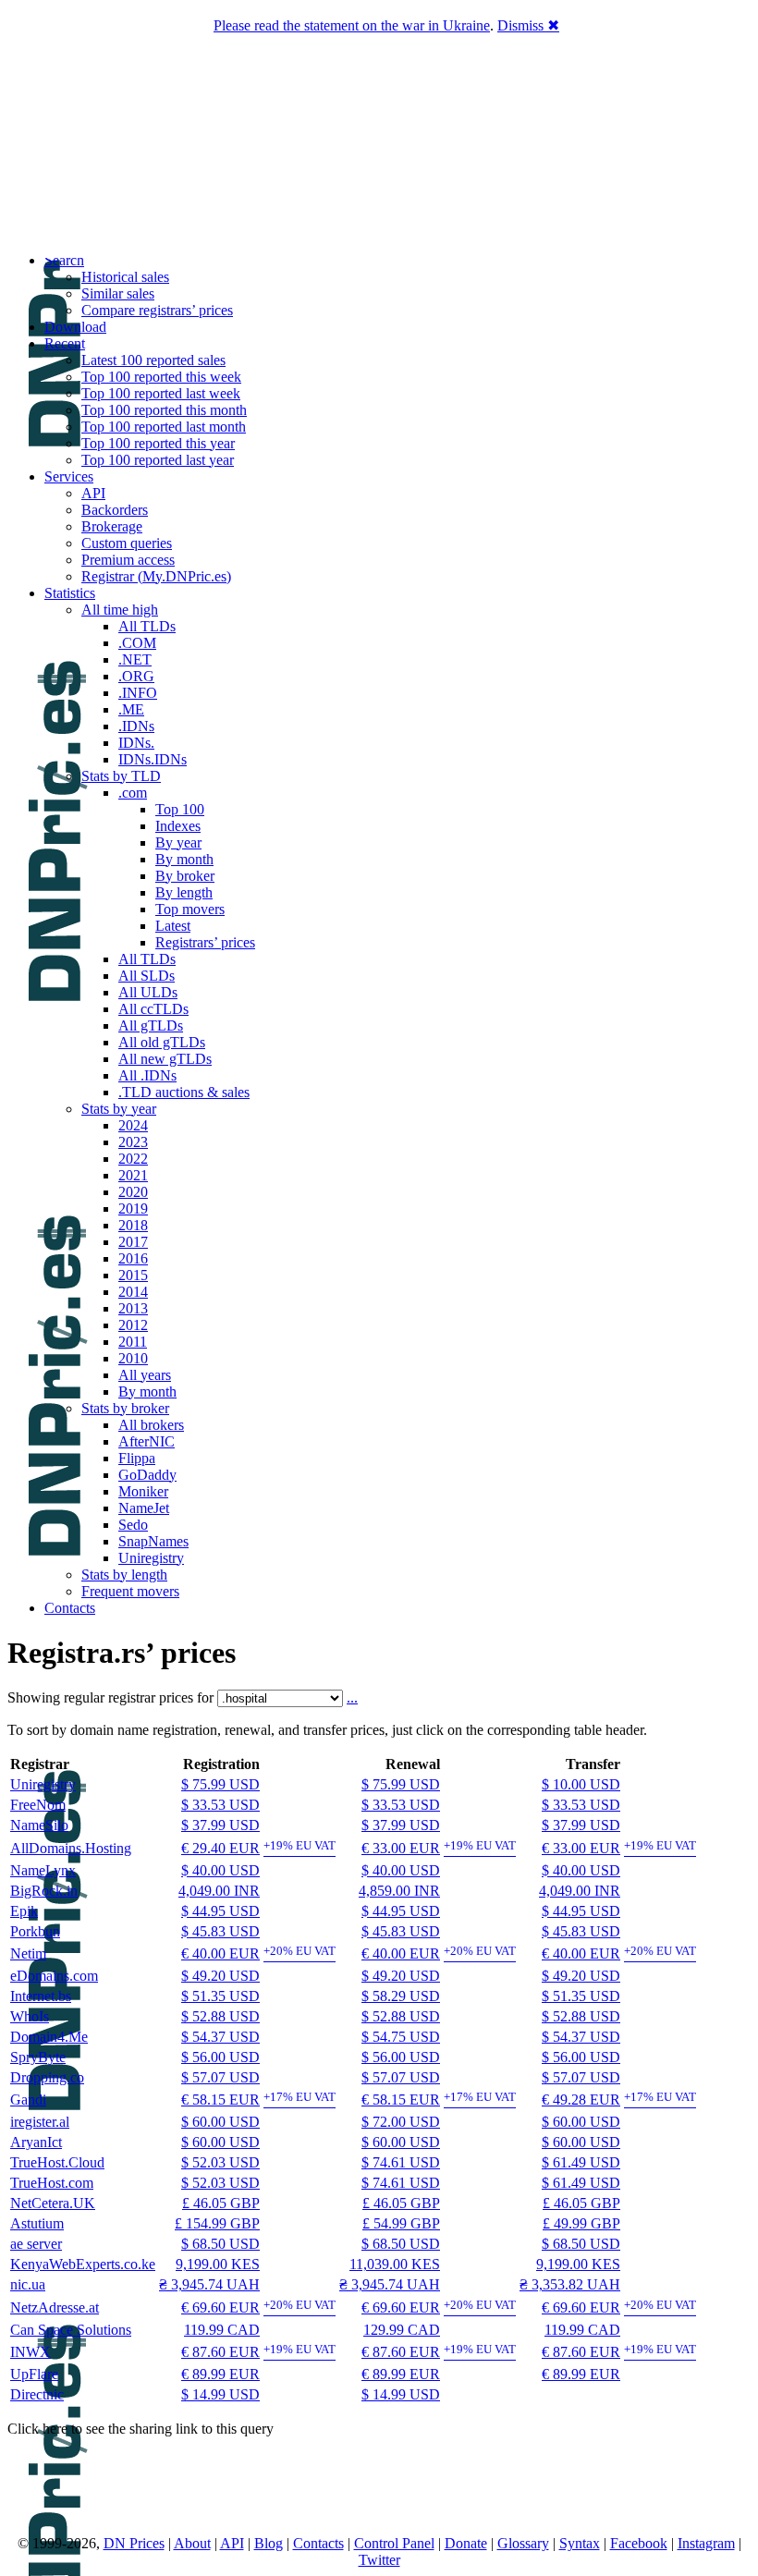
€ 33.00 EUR (401, 1848)
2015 (133, 1275)
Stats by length (124, 1575)
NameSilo (39, 1825)
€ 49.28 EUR (581, 2100)
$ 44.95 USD (220, 1911)
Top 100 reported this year (158, 443)
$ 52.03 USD (220, 2162)
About (192, 2543)
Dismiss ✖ (528, 25)
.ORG (136, 676)
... (352, 1697)
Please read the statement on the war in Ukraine (352, 25)
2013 (133, 1308)
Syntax (580, 2543)
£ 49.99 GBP (581, 2223)
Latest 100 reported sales (153, 360)
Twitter (379, 2560)
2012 (133, 1325)
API (93, 493)
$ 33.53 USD (220, 1805)
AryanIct (36, 2142)
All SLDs (147, 976)
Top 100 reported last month (164, 427)
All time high (120, 610)
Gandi (28, 2100)
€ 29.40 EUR (220, 1848)
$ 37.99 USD (220, 1825)
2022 (133, 1159)
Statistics (70, 593)
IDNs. (136, 743)
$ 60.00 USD (220, 2122)
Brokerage (112, 526)
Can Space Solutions (71, 2330)
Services (69, 476)
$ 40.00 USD (220, 1870)
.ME (131, 709)
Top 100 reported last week (161, 393)
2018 (133, 1225)
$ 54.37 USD (220, 2037)
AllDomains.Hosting (71, 1848)
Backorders (115, 510)
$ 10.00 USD (581, 1784)
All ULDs (148, 992)
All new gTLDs (165, 1059)
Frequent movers (130, 1591)
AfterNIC (147, 1441)
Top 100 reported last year (158, 460)
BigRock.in (44, 1891)
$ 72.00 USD (401, 2122)
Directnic (37, 2394)
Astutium (37, 2223)
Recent (65, 343)
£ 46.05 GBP (221, 2203)
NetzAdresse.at (55, 2307)
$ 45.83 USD (220, 1931)
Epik (24, 1911)
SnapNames (153, 1541)
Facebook (639, 2543)
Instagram (706, 2543)
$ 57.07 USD (220, 2077)
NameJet (144, 1508)
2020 (133, 1192)
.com (133, 793)
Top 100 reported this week (161, 377)
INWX (31, 2352)
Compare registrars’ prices (157, 310)
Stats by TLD (121, 776)
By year (178, 842)
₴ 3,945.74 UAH (209, 2284)
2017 (133, 1242)
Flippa (137, 1458)
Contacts (70, 1608)
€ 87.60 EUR (220, 2352)
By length (184, 892)
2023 (133, 1142)
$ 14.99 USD (220, 2394)
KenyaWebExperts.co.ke (83, 2264)
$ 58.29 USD (401, 1996)
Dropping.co (47, 2077)
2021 (133, 1175)
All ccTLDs (153, 1009)
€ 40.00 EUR (220, 1953)
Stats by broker (125, 1408)
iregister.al (40, 2122)
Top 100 (180, 809)
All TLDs (147, 626)
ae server (36, 2244)
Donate (466, 2543)
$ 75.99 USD (220, 1784)
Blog (269, 2543)
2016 (133, 1258)
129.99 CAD (402, 2330)
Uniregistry (151, 1558)
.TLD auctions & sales (184, 1092)
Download (75, 327)
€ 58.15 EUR (220, 2100)
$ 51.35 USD (220, 1996)
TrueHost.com (52, 2183)
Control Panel (394, 2543)
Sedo (133, 1525)
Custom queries (127, 543)
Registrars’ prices (205, 942)
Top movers (190, 909)
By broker (185, 876)
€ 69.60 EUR (220, 2307)
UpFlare (34, 2374)
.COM (137, 643)
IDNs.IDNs (153, 759)
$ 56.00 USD (220, 2057)
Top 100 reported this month (164, 410)
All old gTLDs (162, 1042)
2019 (133, 1209)
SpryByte (38, 2057)
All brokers (151, 1425)
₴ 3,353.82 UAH (570, 2284)
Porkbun (35, 1931)
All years (145, 1375)
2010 (133, 1358)
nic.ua (28, 2284)
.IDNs (136, 726)
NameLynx (43, 1870)
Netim (28, 1953)
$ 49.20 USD (220, 1976)
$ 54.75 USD (401, 2037)
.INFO (138, 693)
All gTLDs (151, 1026)
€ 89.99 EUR (220, 2374)
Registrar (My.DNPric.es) (156, 576)
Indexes (178, 826)
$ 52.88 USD (220, 2016)
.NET (135, 659)
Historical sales (125, 277)
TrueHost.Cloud (57, 2162)
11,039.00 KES (395, 2264)
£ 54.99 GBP (401, 2223)
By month (184, 859)
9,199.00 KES (218, 2264)
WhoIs (30, 2016)
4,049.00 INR (219, 1891)
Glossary (523, 2543)
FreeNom (38, 1805)
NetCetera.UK (53, 2203)
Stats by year (119, 1109)
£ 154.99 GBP (217, 2223)
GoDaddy (147, 1475)
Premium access (128, 560)
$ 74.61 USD (401, 2162)
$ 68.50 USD (220, 2244)
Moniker (143, 1491)
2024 (133, 1125)
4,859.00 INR (399, 1891)
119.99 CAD (222, 2330)
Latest (173, 926)
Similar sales (118, 293)
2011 (133, 1342)
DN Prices (134, 2543)
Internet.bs (41, 1996)
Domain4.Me (49, 2037)
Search (64, 260)
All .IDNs (147, 1075)
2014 (133, 1292)
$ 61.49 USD (581, 2162)
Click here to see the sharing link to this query (141, 2429)
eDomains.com (54, 1976)
